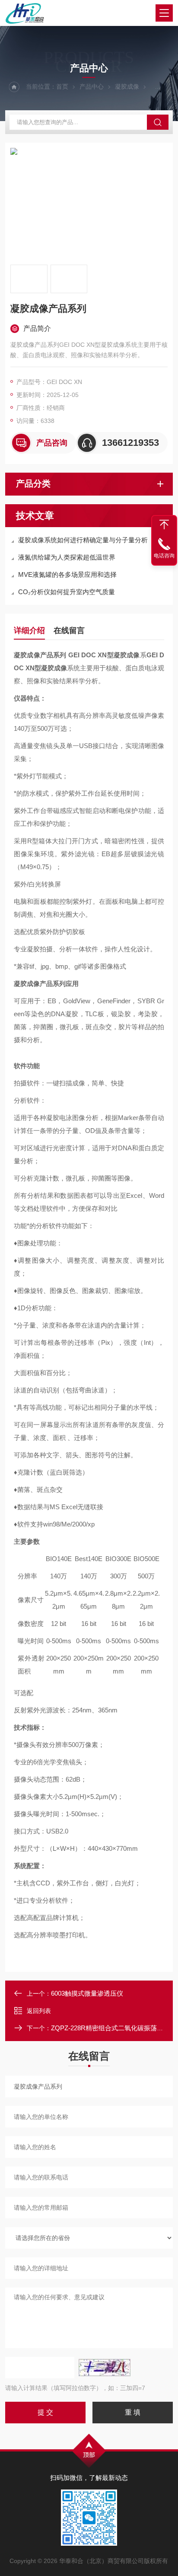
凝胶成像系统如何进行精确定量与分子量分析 (83, 540)
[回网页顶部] (164, 525)
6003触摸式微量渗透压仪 (87, 1993)
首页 (62, 86)
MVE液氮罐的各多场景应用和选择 (67, 574)
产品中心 (92, 86)
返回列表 (39, 2011)
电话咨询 (164, 556)
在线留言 (69, 630)
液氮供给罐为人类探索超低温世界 (67, 557)
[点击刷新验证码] (105, 2368)
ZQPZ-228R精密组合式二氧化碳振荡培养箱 (114, 2028)
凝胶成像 (127, 86)
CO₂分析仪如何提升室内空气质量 (67, 592)
